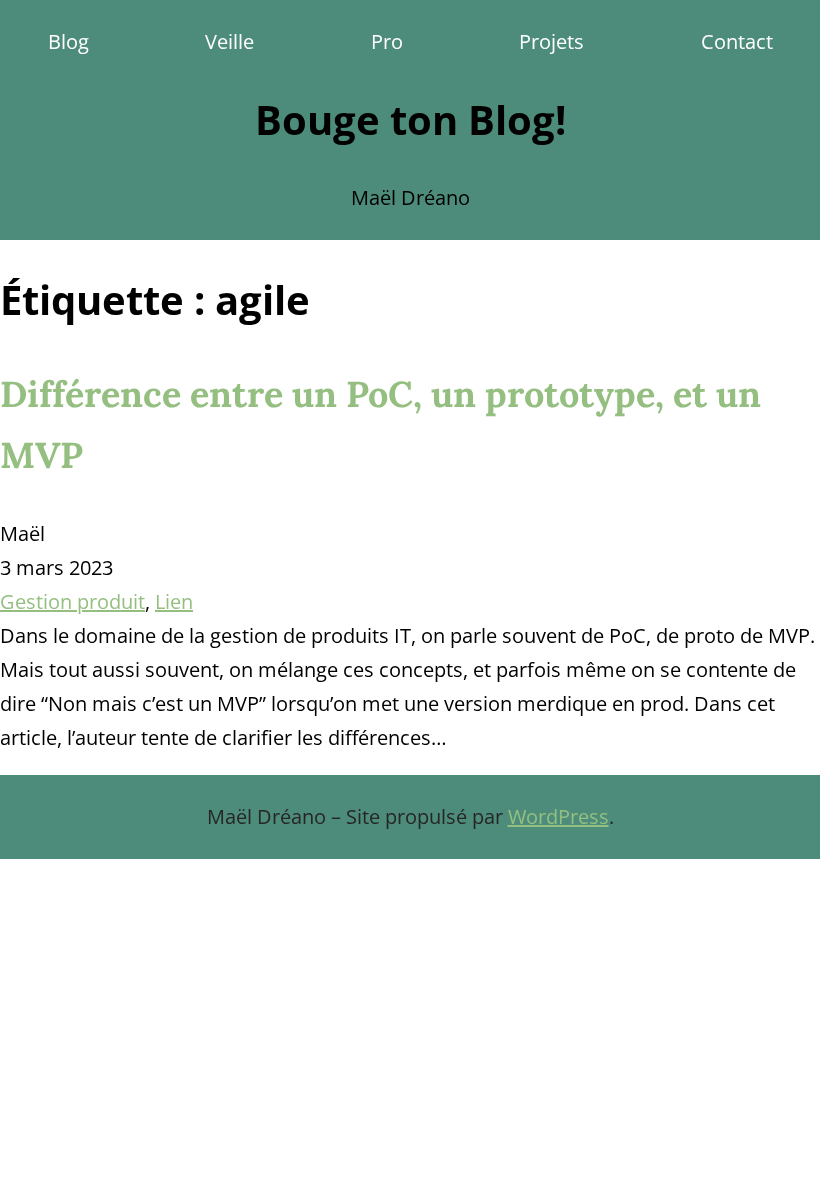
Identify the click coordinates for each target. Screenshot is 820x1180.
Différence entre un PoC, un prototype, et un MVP (380, 424)
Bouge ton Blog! (410, 119)
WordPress (558, 816)
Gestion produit (72, 601)
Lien (174, 601)
